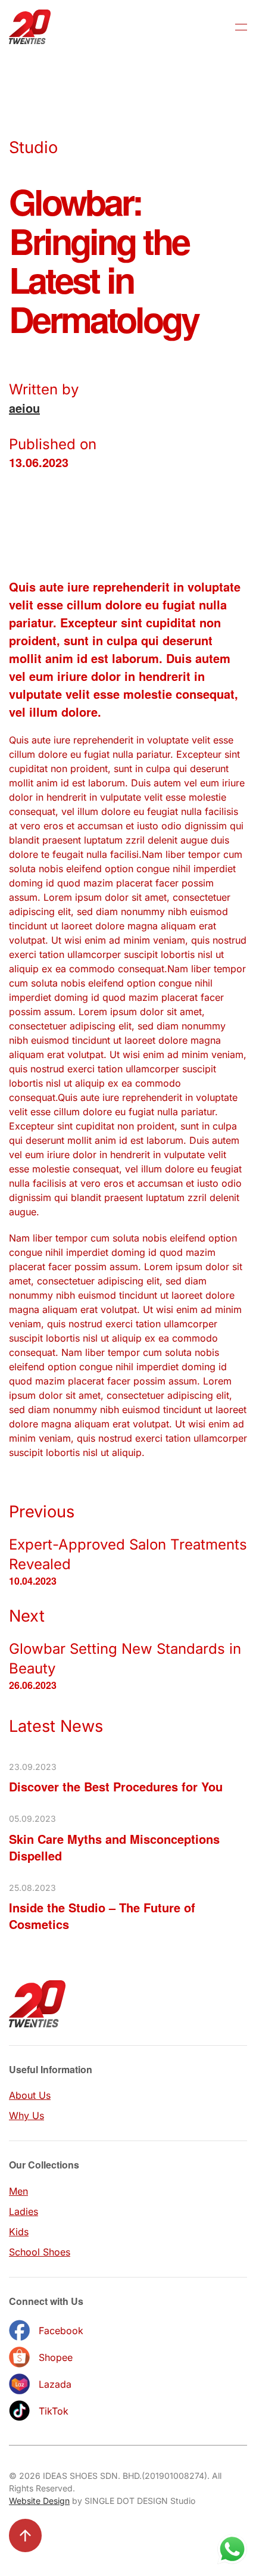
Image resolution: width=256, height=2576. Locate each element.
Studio (33, 147)
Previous (42, 1512)
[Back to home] (30, 27)
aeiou (24, 408)
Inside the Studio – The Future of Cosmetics (102, 1916)
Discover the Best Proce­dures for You (116, 1786)
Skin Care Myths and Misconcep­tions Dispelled (114, 1847)
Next (27, 1616)
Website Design (39, 2501)
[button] (241, 27)
